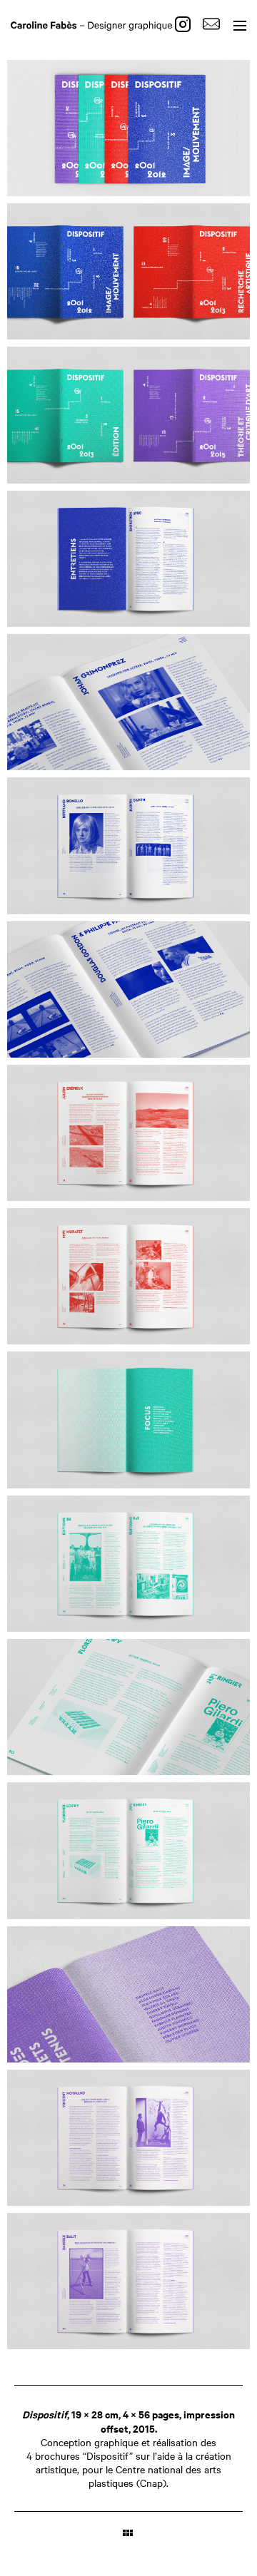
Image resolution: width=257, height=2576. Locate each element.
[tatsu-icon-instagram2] (186, 24)
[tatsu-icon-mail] (211, 24)
